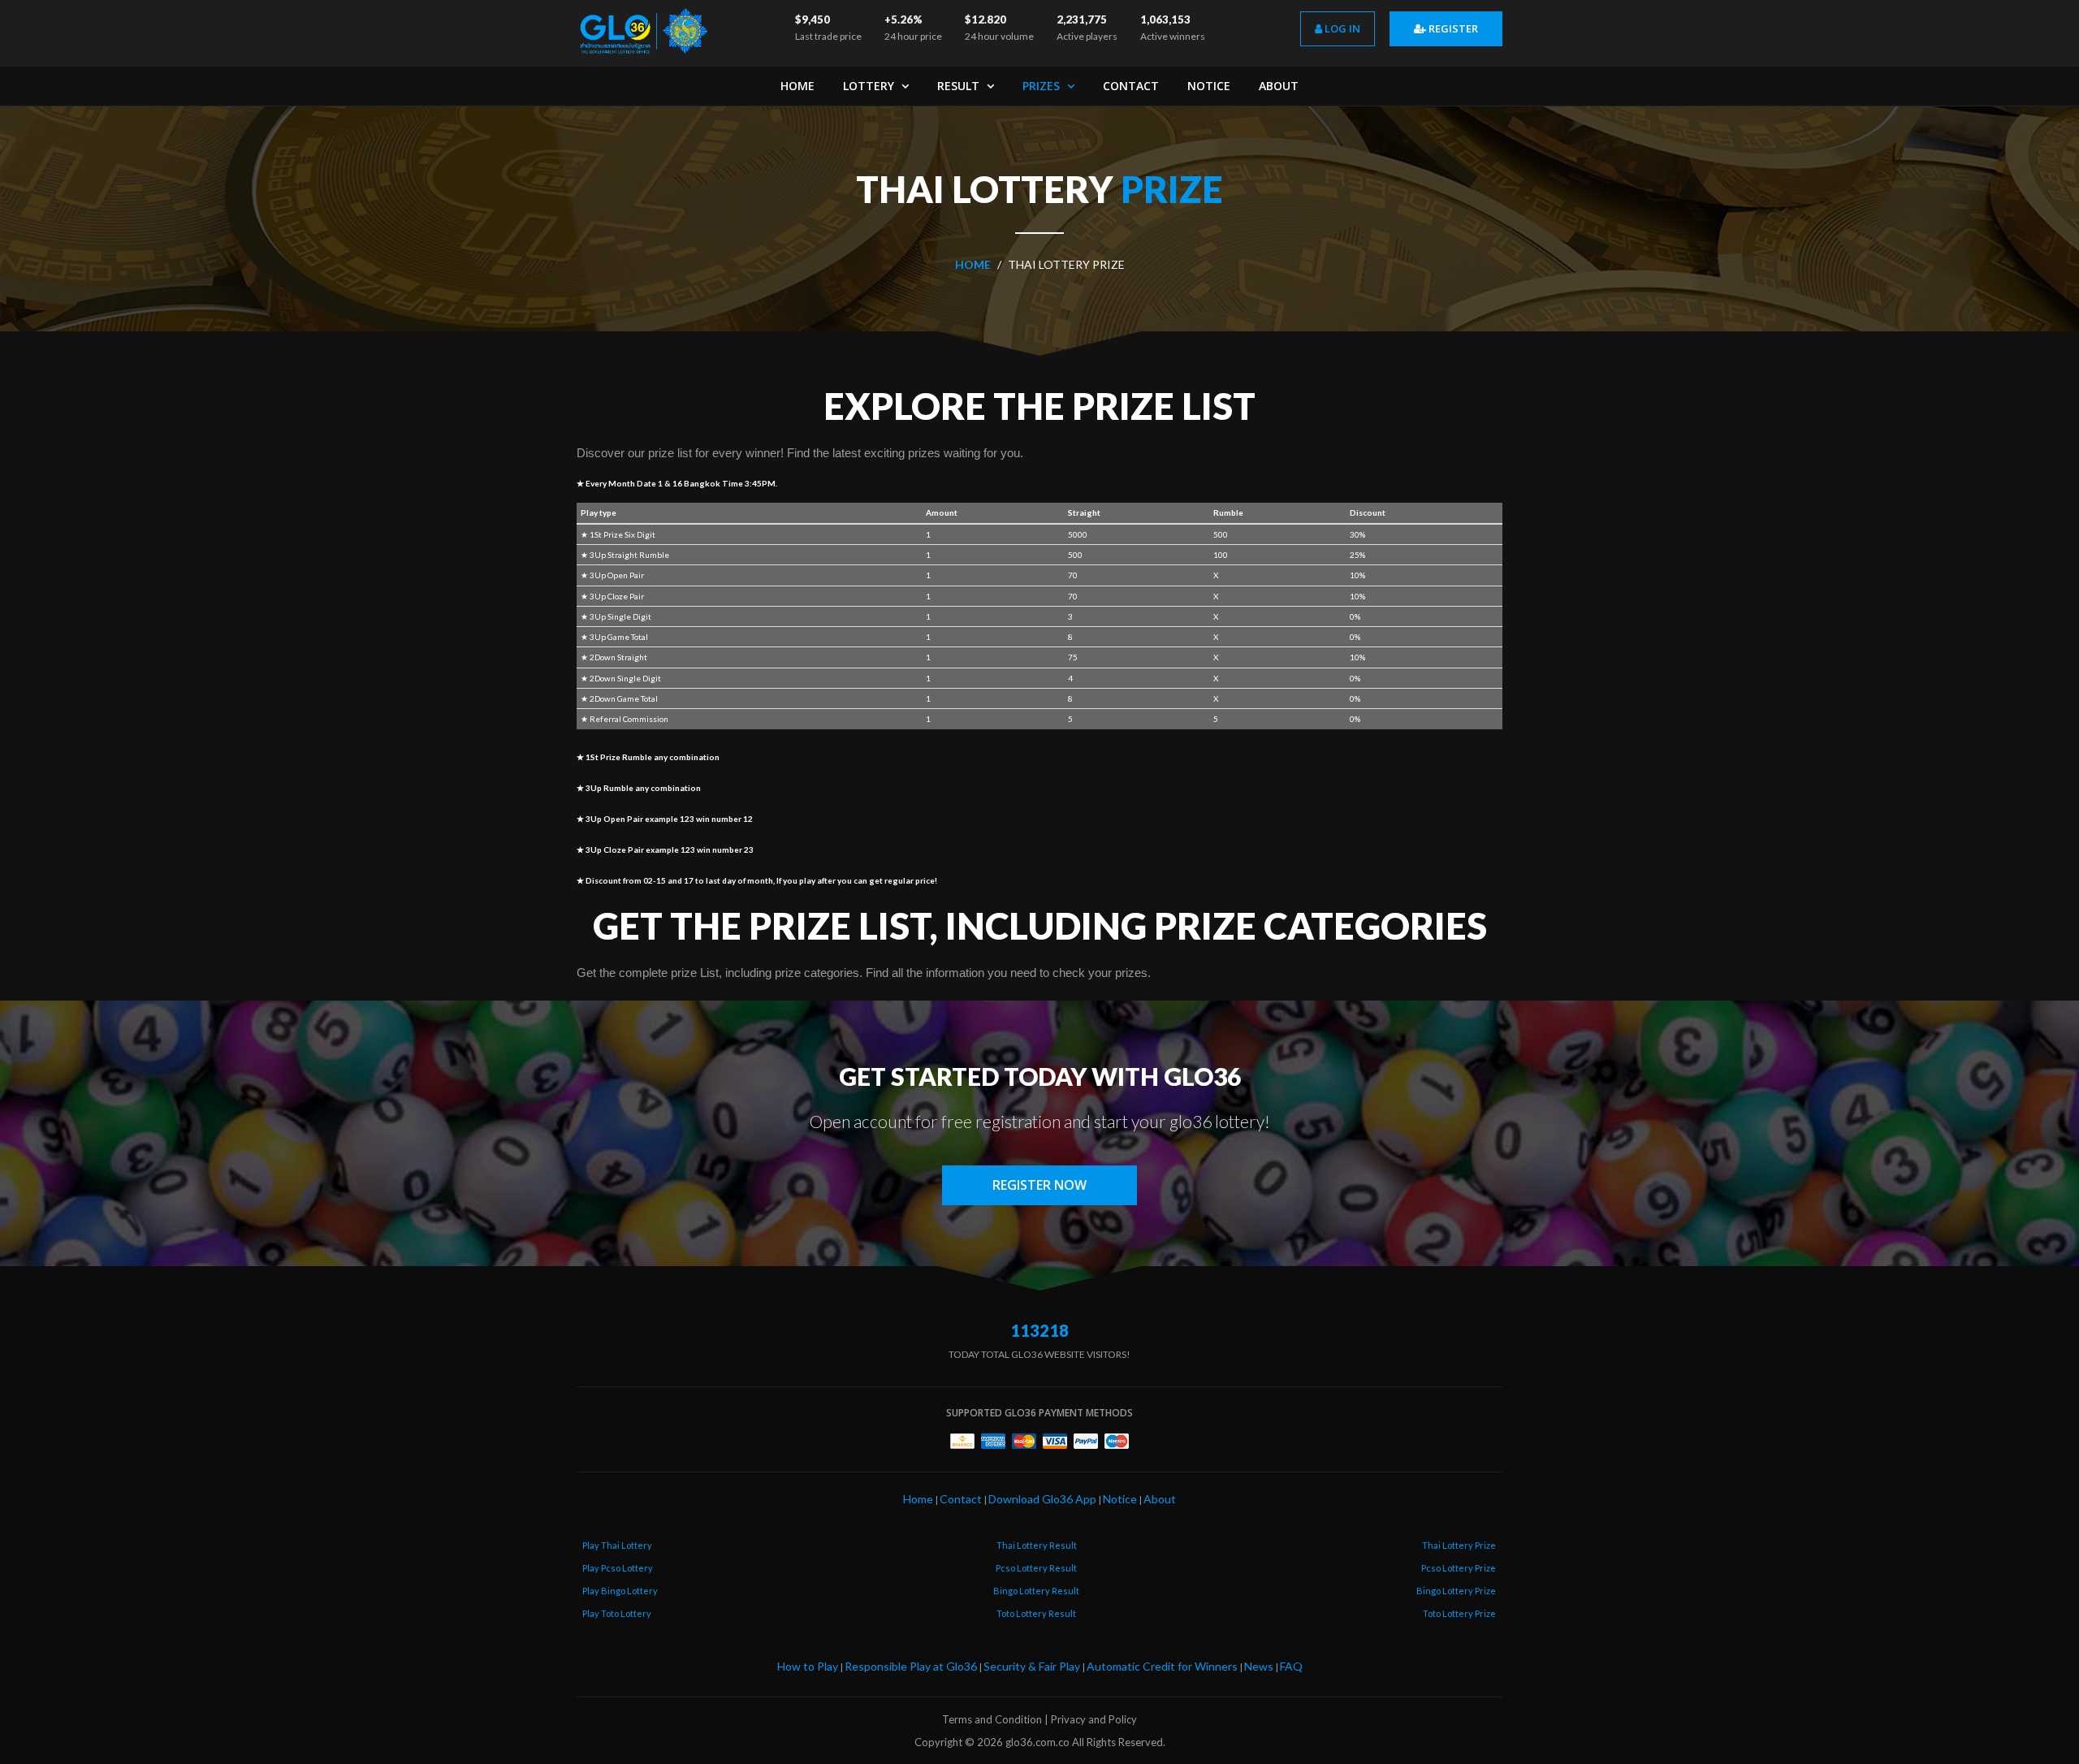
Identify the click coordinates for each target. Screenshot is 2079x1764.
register (1452, 28)
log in (1341, 28)
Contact (1131, 86)
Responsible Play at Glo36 (911, 1666)
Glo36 (1202, 1076)
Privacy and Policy (1094, 1719)
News (1259, 1666)
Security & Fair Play (1032, 1666)
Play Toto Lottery (617, 1613)
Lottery (870, 86)
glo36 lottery (1217, 1121)
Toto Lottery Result (1036, 1613)
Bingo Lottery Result (1036, 1591)
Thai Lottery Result (1037, 1545)
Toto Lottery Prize (1459, 1613)
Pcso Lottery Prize (1459, 1568)
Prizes (1043, 86)
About (1279, 86)
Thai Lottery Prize (1459, 1545)
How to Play (808, 1666)
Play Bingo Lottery (620, 1591)
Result (960, 86)
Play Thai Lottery (617, 1545)
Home (797, 86)
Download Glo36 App (1042, 1499)
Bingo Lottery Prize (1456, 1591)
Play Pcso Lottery (618, 1568)
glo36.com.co (1037, 1742)
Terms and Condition (992, 1719)
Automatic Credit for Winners (1162, 1666)
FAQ (1291, 1666)
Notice (1209, 86)
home (973, 264)
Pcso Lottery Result (1036, 1568)
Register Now (1039, 1185)
